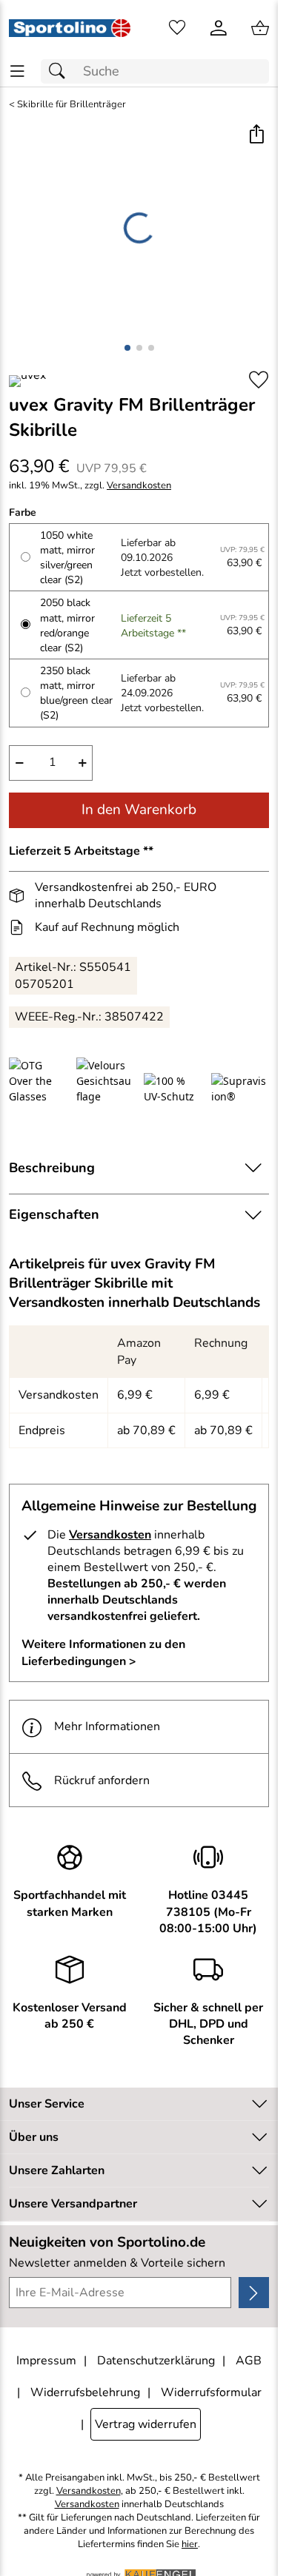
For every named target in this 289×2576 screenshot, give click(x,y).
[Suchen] (61, 71)
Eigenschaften (54, 1214)
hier (190, 2545)
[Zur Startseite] (70, 28)
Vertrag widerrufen (146, 2424)
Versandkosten (139, 486)
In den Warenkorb (139, 810)
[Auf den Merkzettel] (259, 380)
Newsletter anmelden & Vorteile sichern (117, 2263)
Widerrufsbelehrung (85, 2392)
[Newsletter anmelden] (254, 2293)
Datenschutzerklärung (156, 2361)
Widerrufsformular (211, 2392)
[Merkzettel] (177, 28)
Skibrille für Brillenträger (72, 105)
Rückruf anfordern (102, 1780)
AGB (249, 2361)
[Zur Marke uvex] (27, 381)
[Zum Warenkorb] (260, 28)
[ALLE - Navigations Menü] (17, 71)
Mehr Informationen (107, 1726)
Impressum (46, 2361)
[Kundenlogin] (219, 28)
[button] (256, 136)
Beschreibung (52, 1168)
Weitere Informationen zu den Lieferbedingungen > (103, 1652)
